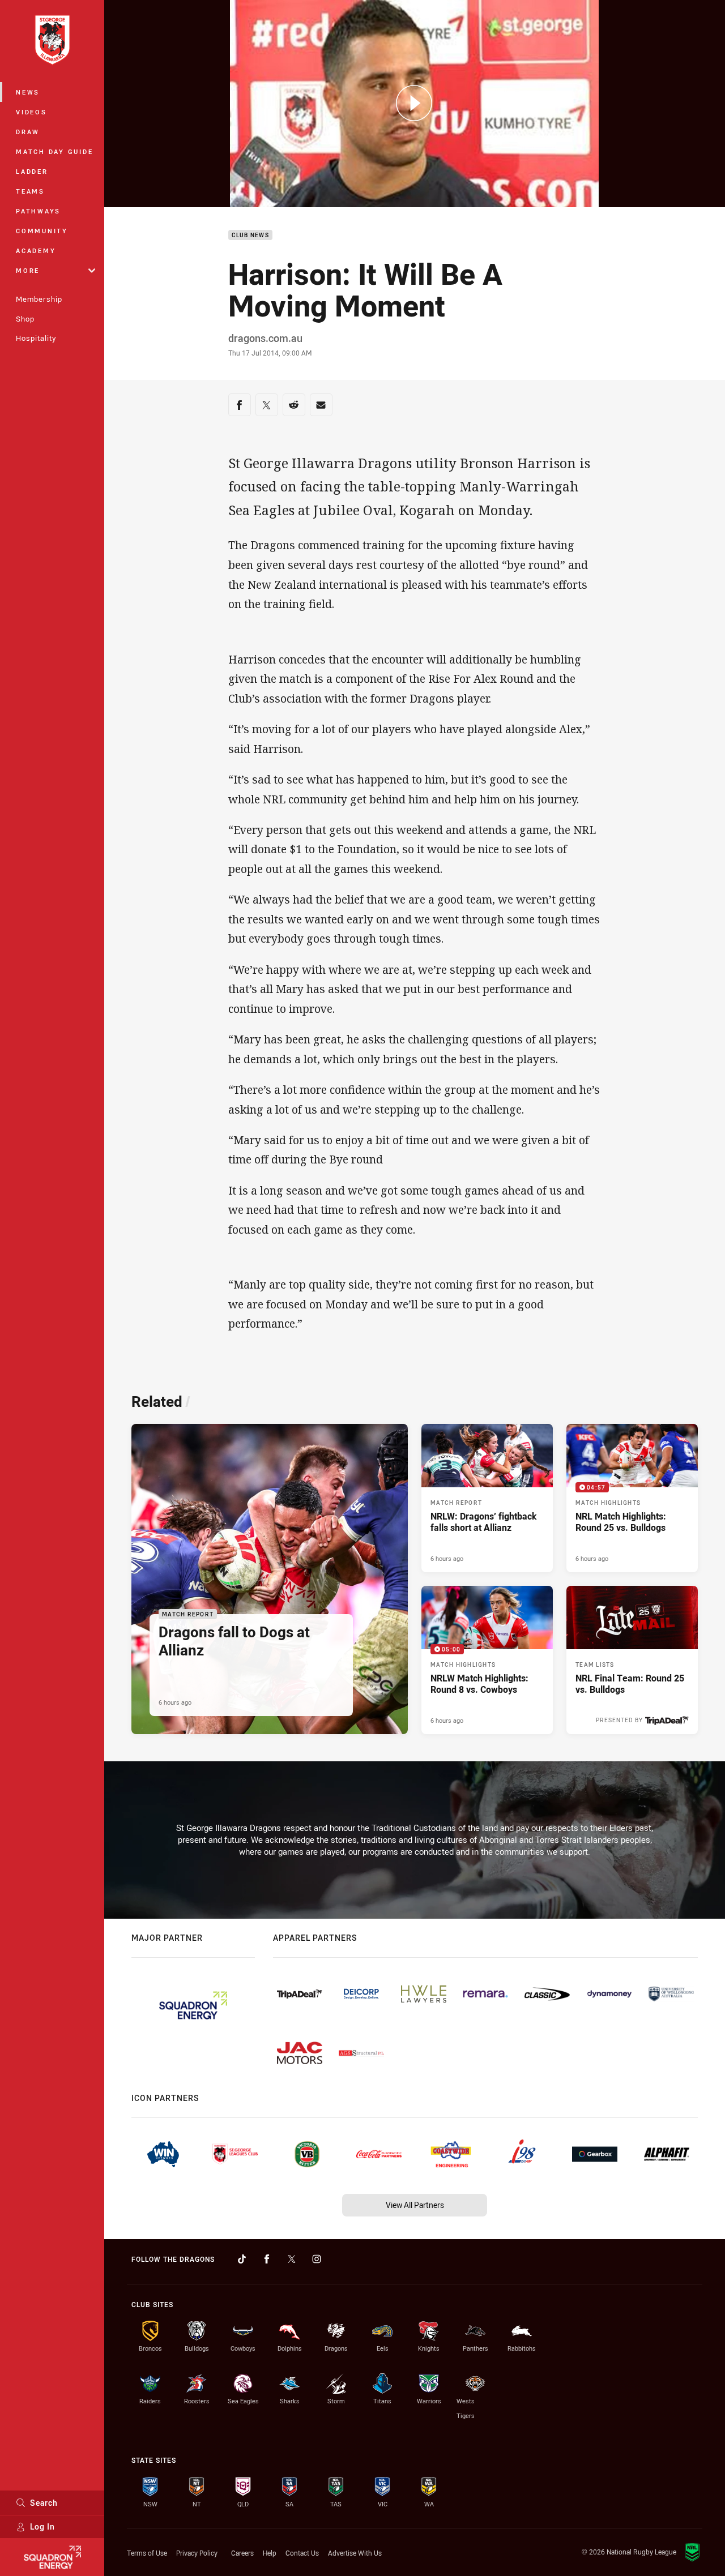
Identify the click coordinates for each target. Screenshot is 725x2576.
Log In (42, 2526)
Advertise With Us (355, 2553)
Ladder (32, 171)
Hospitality (36, 338)
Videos (31, 112)
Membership (39, 299)
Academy (36, 251)
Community (42, 231)
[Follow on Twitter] (292, 2259)
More (28, 270)
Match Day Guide (54, 151)
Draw (28, 132)
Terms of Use (147, 2553)
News (28, 92)
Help (270, 2553)
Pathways (38, 211)
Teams (30, 191)
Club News (250, 235)
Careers (242, 2553)
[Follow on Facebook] (267, 2259)
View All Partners (415, 2205)
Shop (25, 319)
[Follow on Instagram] (317, 2259)
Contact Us (302, 2553)
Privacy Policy (197, 2553)
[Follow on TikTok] (242, 2259)
